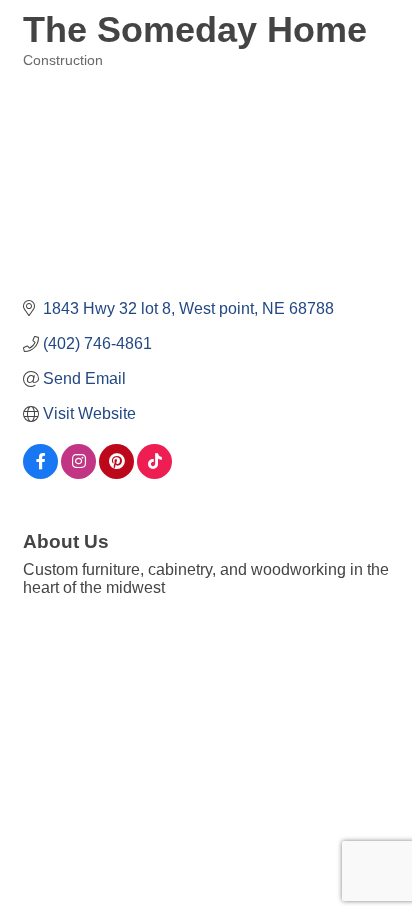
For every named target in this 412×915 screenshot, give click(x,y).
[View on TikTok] (154, 473)
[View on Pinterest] (116, 473)
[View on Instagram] (78, 473)
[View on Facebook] (40, 473)
